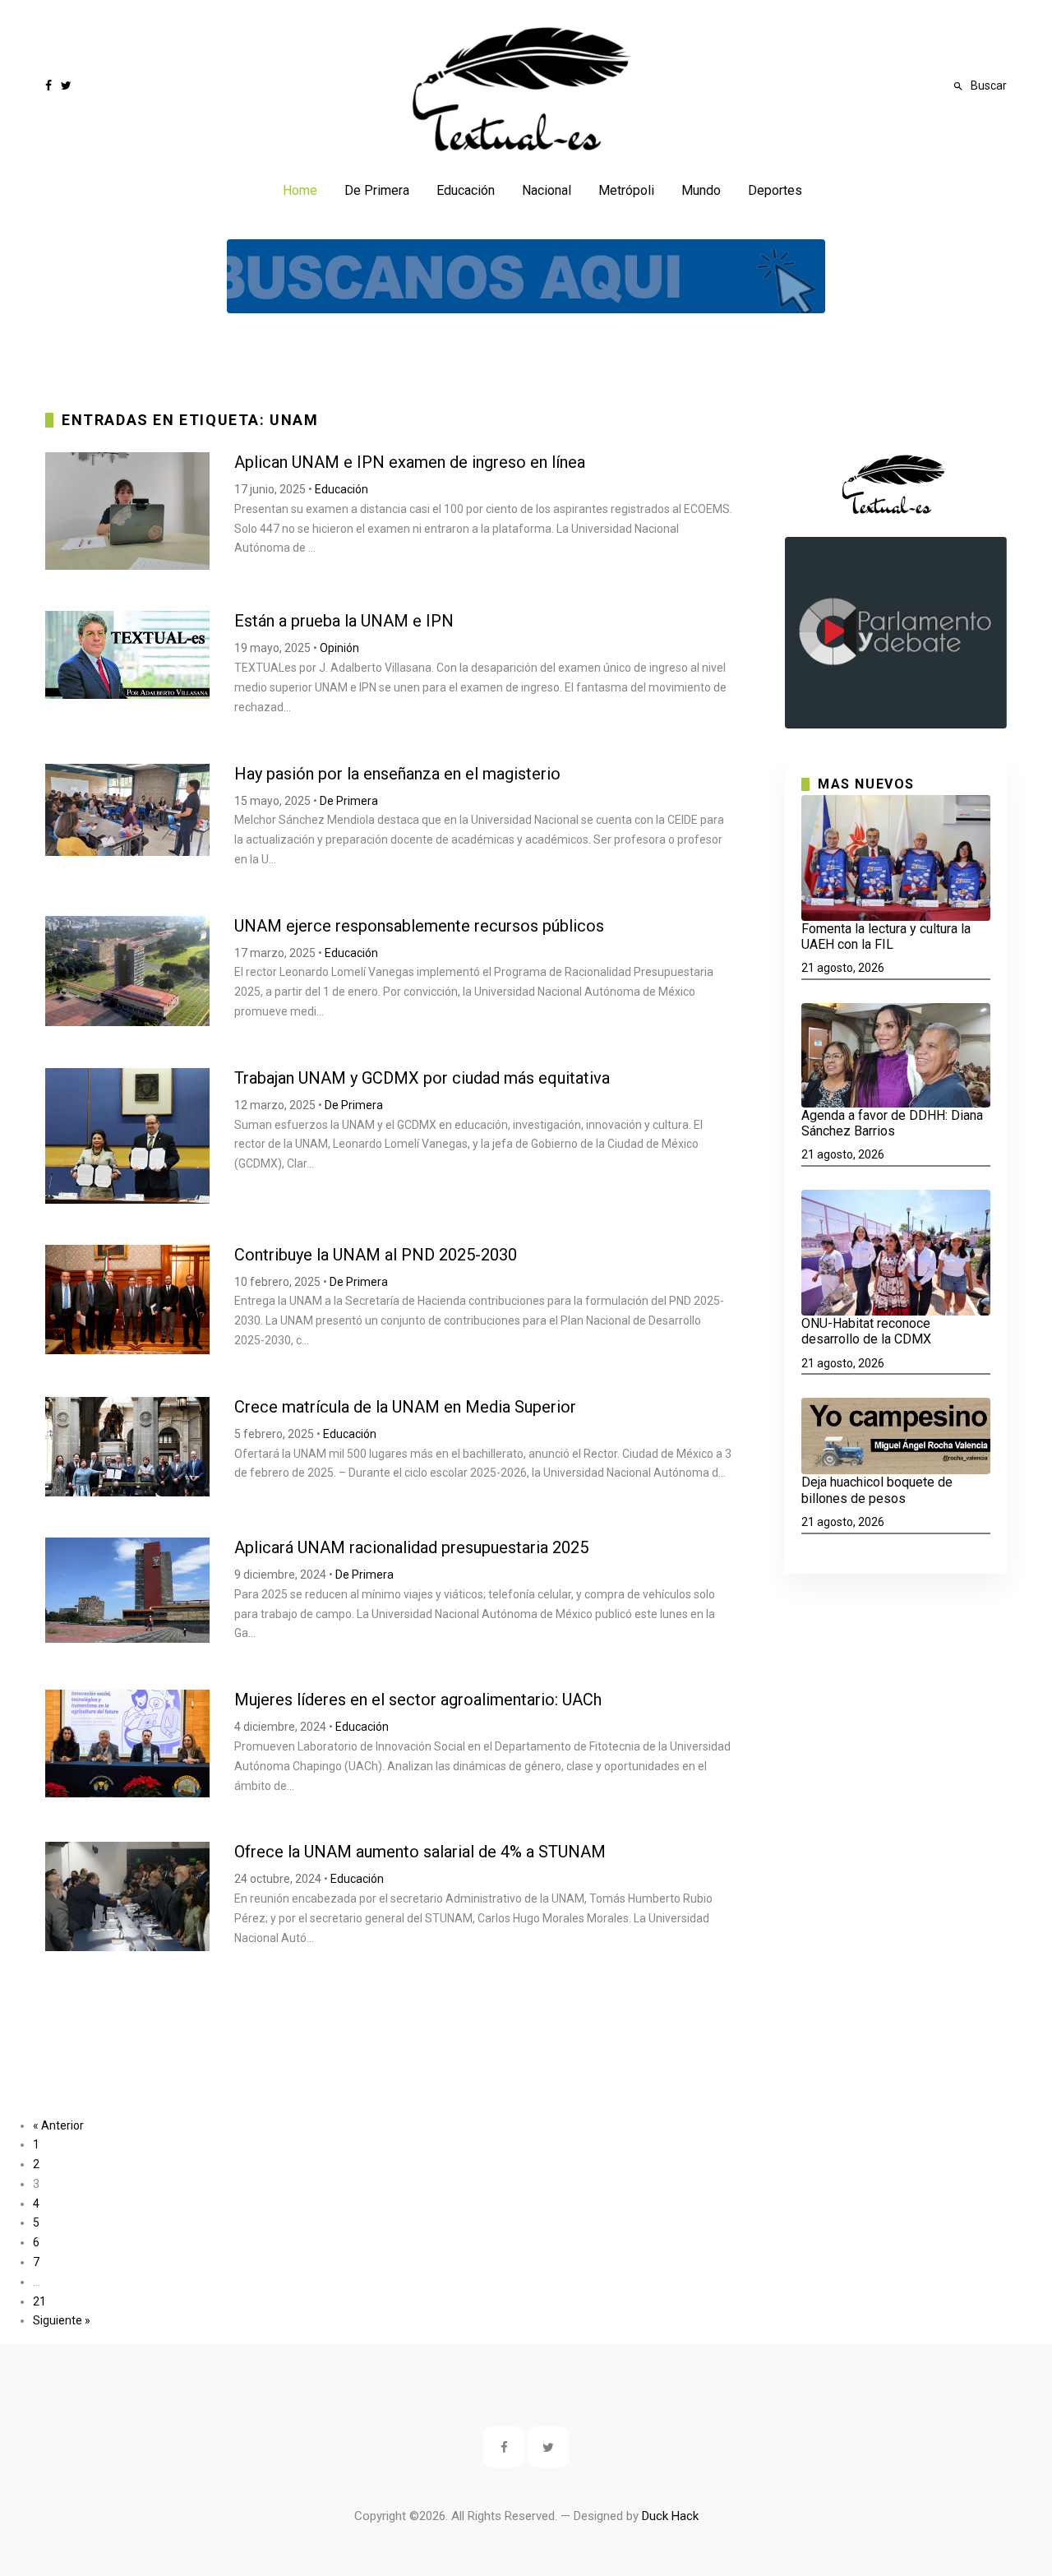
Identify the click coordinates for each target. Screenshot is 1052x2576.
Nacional (547, 190)
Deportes (775, 190)
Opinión (339, 648)
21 (39, 2301)
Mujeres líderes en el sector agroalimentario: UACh (418, 1700)
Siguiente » (62, 2320)
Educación (466, 190)
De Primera (377, 190)
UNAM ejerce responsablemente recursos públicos (419, 926)
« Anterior (58, 2125)
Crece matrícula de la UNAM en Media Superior (405, 1407)
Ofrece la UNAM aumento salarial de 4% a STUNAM (420, 1852)
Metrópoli (626, 190)
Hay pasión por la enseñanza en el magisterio (397, 774)
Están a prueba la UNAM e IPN (344, 621)
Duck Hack (670, 2516)
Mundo (701, 190)
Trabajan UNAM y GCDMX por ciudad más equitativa (422, 1078)
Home (300, 190)
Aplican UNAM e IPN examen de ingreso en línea (410, 462)
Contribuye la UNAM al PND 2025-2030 (376, 1255)
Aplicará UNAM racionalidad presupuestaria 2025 (411, 1547)
